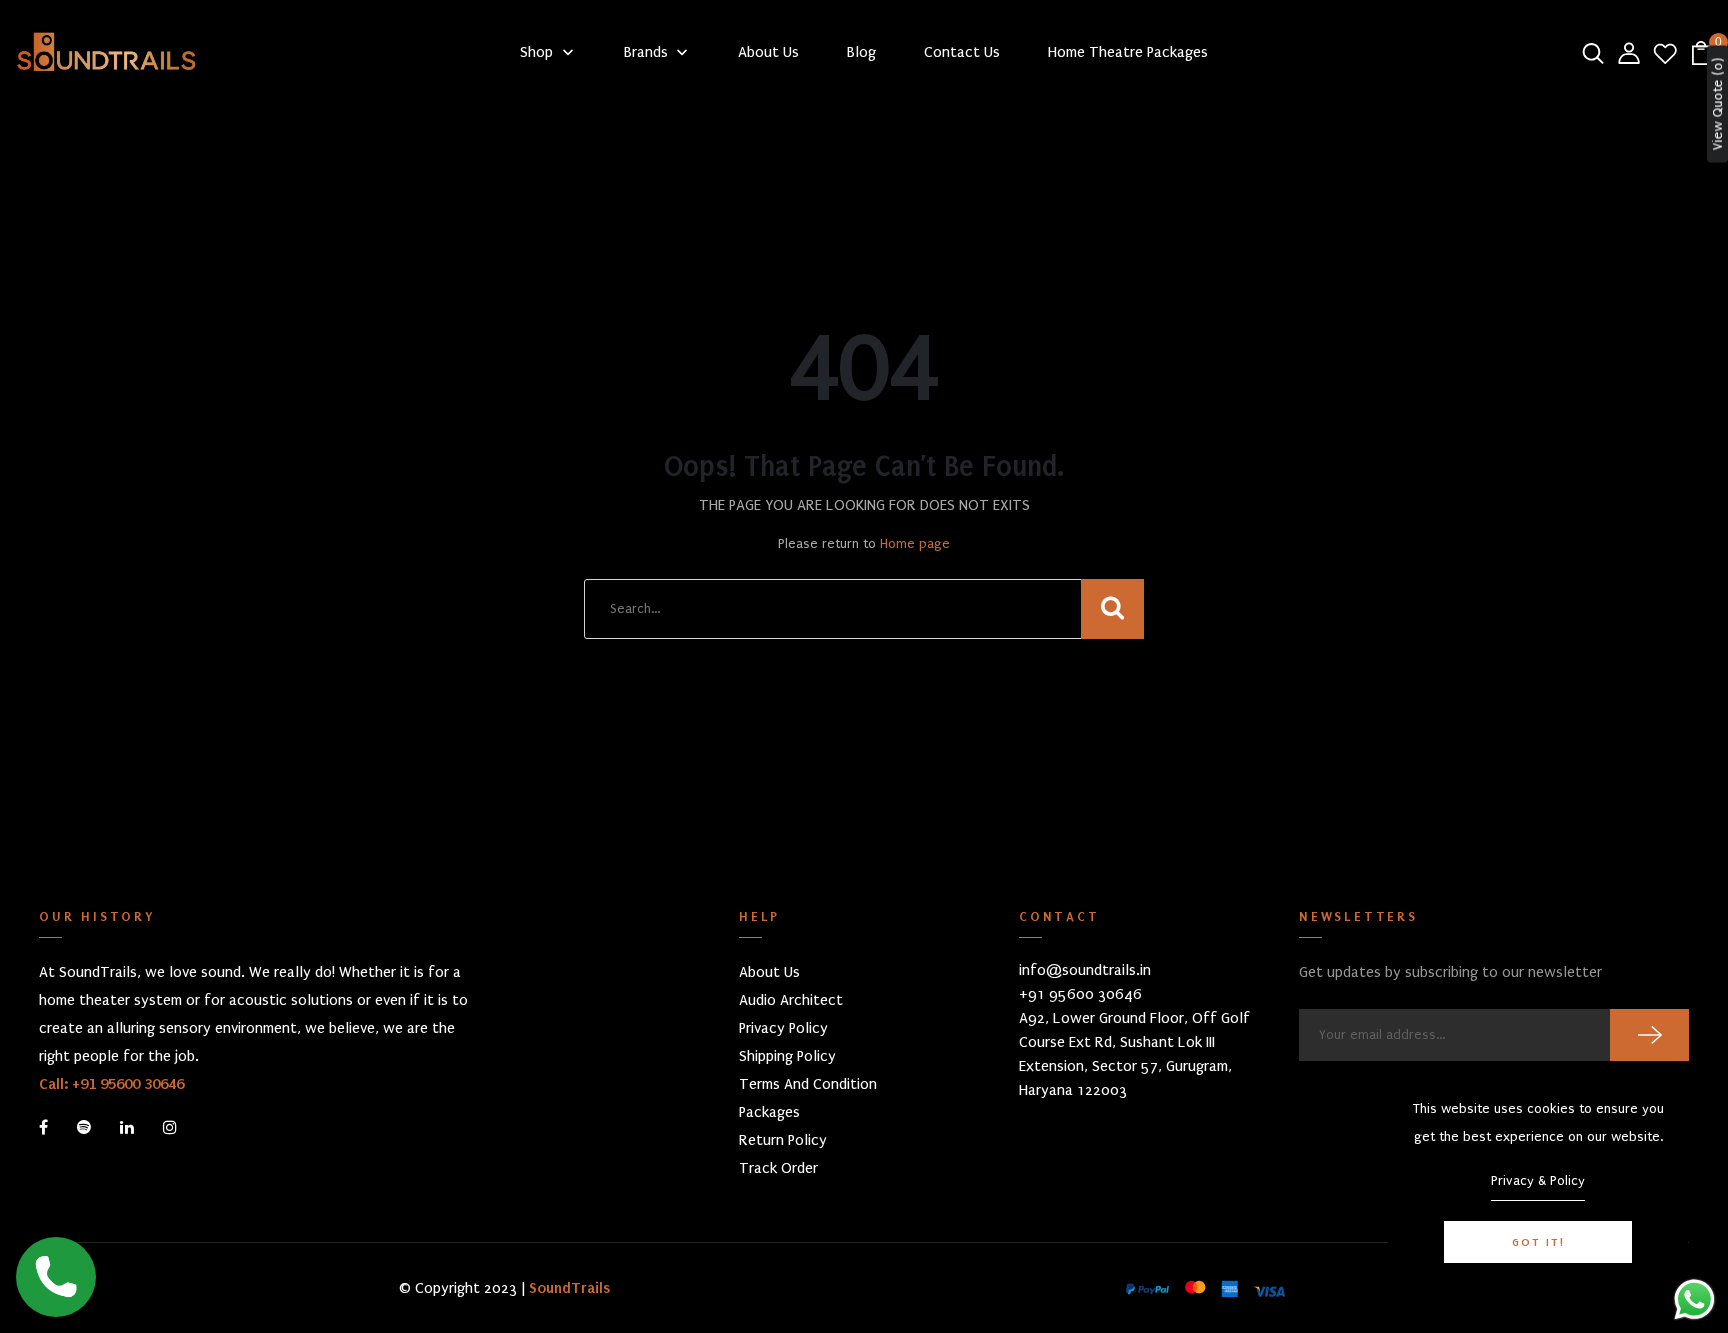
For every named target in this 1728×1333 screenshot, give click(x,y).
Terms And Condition (808, 1084)
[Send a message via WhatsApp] (1694, 1299)
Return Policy (783, 1140)
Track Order (778, 1168)
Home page (915, 543)
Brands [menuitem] (646, 52)
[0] (1701, 52)
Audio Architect (791, 1000)
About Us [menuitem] (768, 52)
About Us (769, 972)
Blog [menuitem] (861, 52)
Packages (769, 1112)
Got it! (1538, 1242)
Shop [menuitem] (536, 52)
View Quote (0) (1717, 104)
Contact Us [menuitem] (962, 52)
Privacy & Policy (1538, 1180)
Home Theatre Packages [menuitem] (1128, 52)
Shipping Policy (787, 1056)
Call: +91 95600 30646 (111, 1084)
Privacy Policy (783, 1028)
